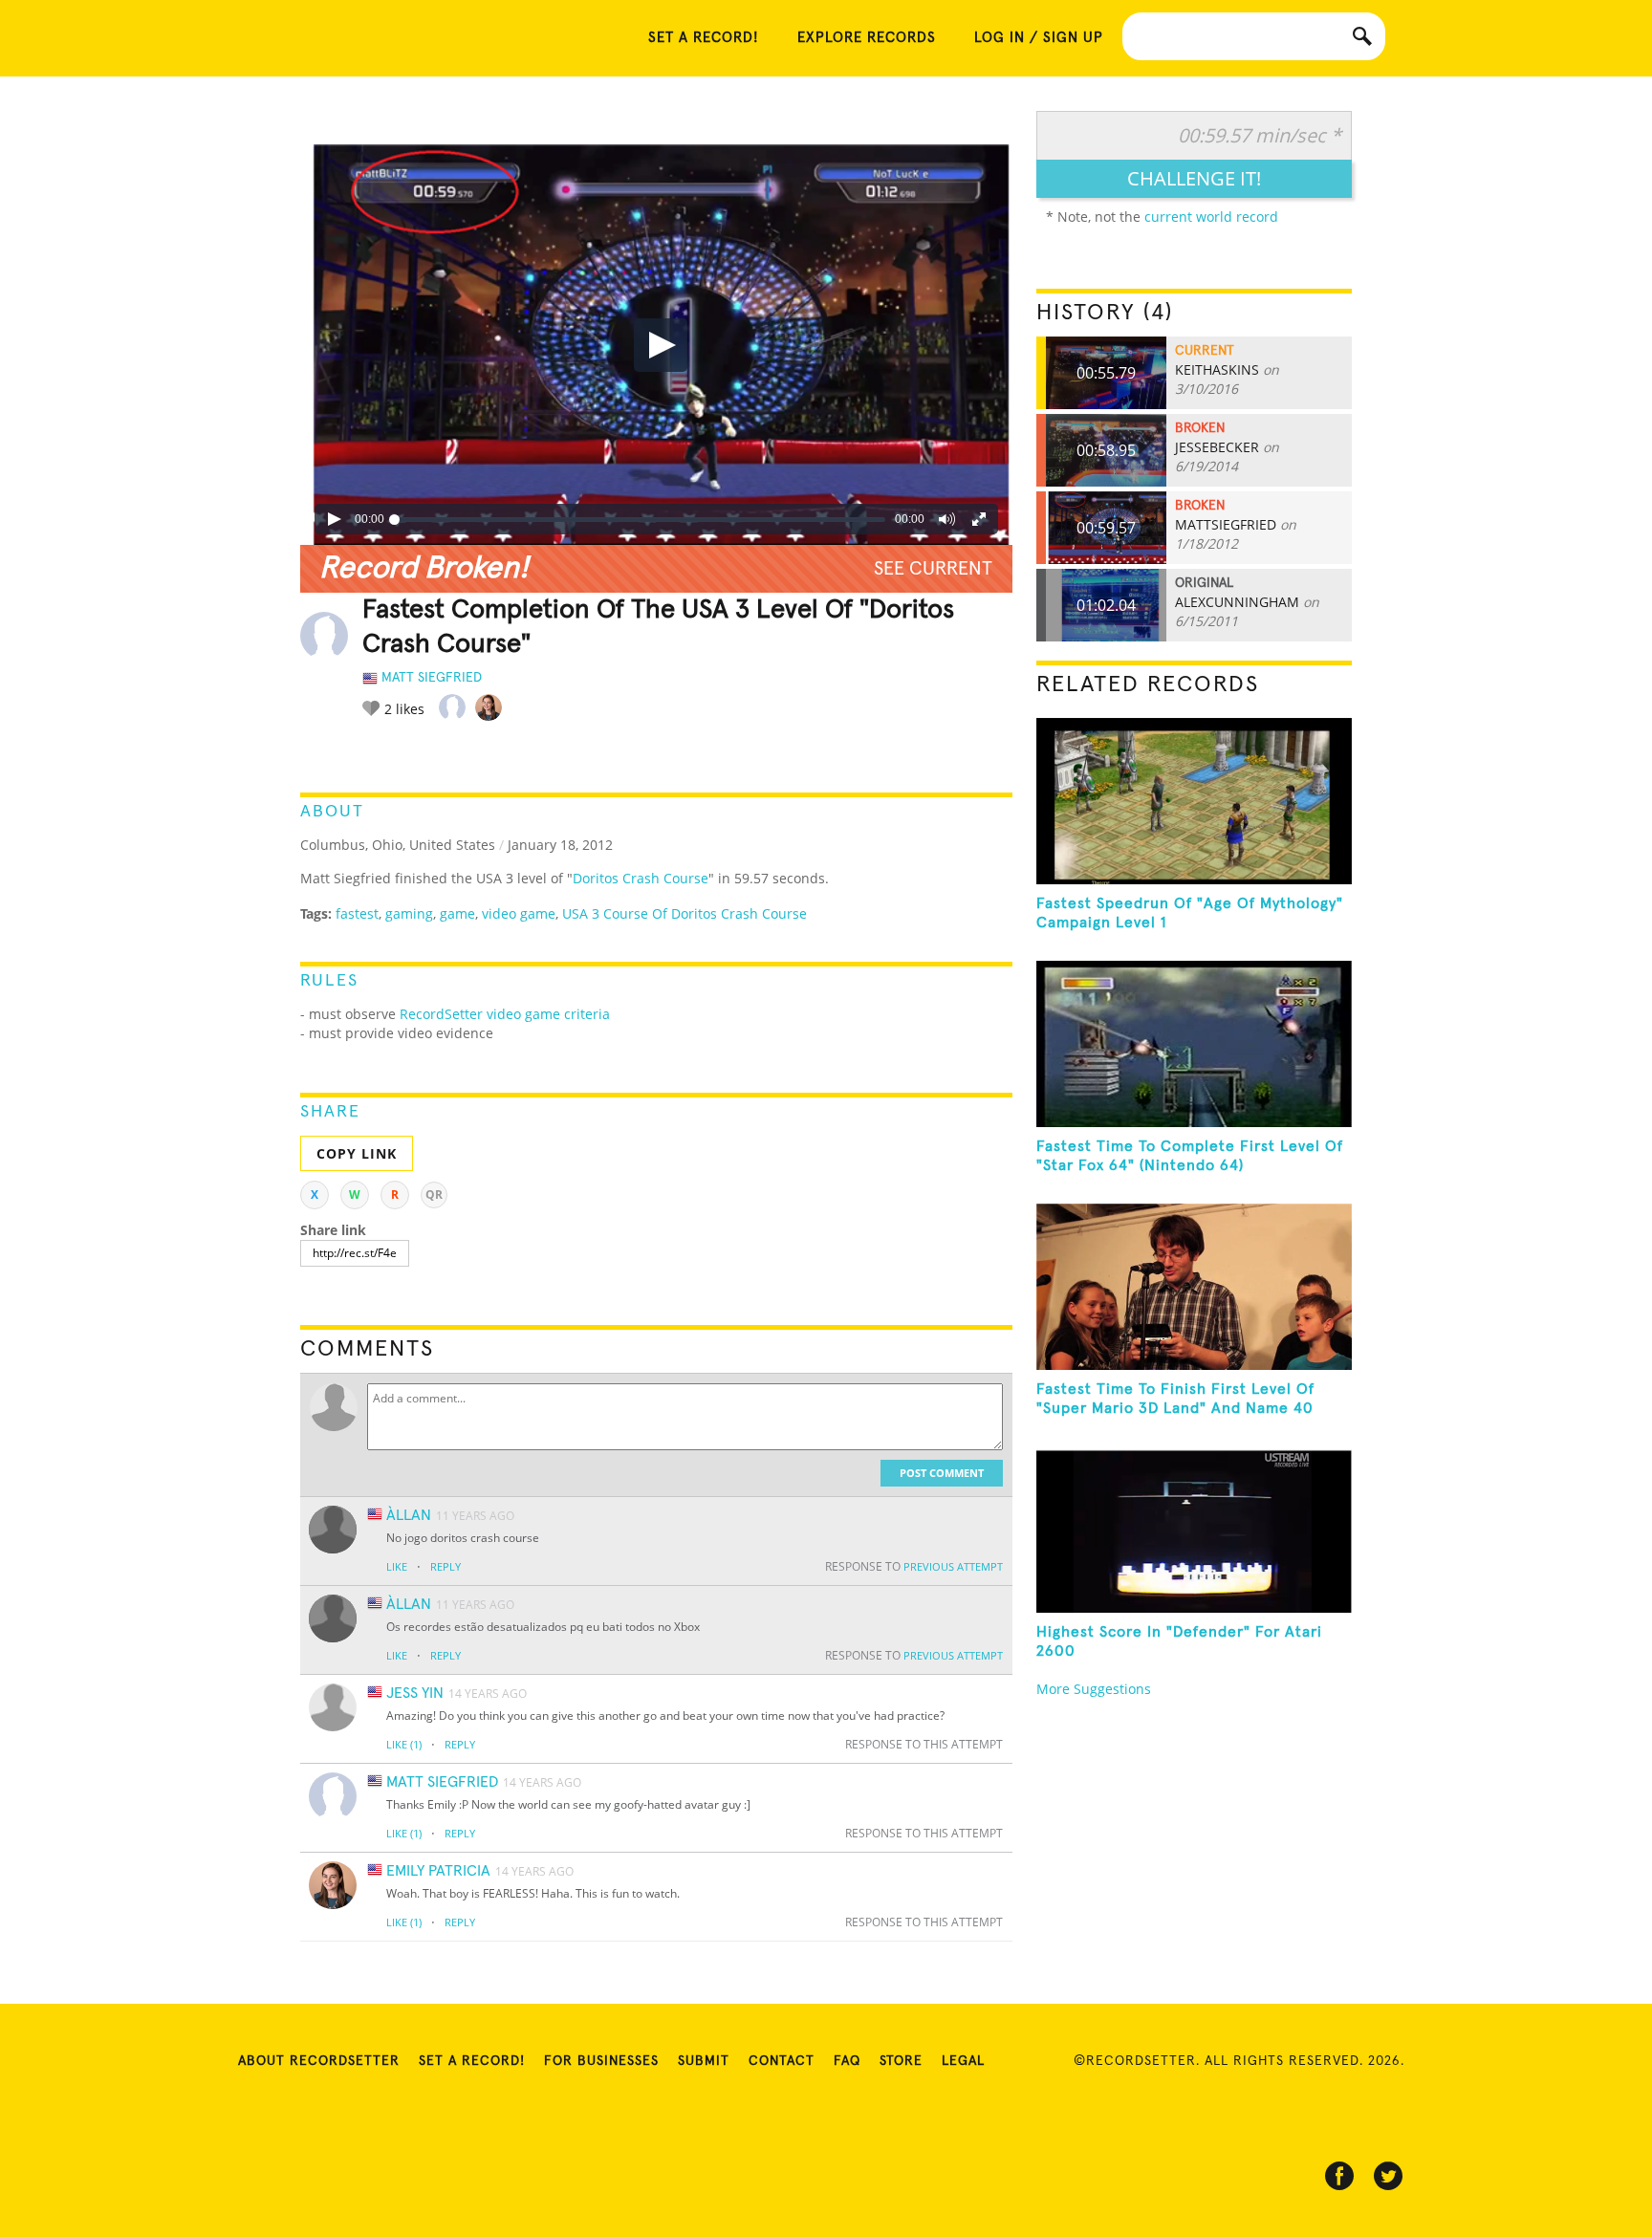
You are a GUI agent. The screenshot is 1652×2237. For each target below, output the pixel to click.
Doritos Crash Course (641, 878)
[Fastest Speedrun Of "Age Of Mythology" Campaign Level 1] (1194, 801)
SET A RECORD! (704, 38)
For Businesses (601, 2061)
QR (434, 1195)
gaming (409, 913)
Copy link (357, 1153)
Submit (704, 2061)
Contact (782, 2061)
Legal (963, 2061)
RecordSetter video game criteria (505, 1014)
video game (519, 913)
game (457, 913)
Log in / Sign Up (1039, 38)
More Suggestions (1094, 1689)
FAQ (847, 2061)
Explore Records (867, 38)
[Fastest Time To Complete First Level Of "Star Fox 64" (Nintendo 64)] (1194, 1044)
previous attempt (953, 1566)
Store (901, 2061)
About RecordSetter (319, 2061)
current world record (1211, 217)
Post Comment (942, 1473)
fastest (357, 913)
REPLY (446, 1566)
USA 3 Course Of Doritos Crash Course (685, 913)
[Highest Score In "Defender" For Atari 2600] (1194, 1530)
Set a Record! (472, 2061)
